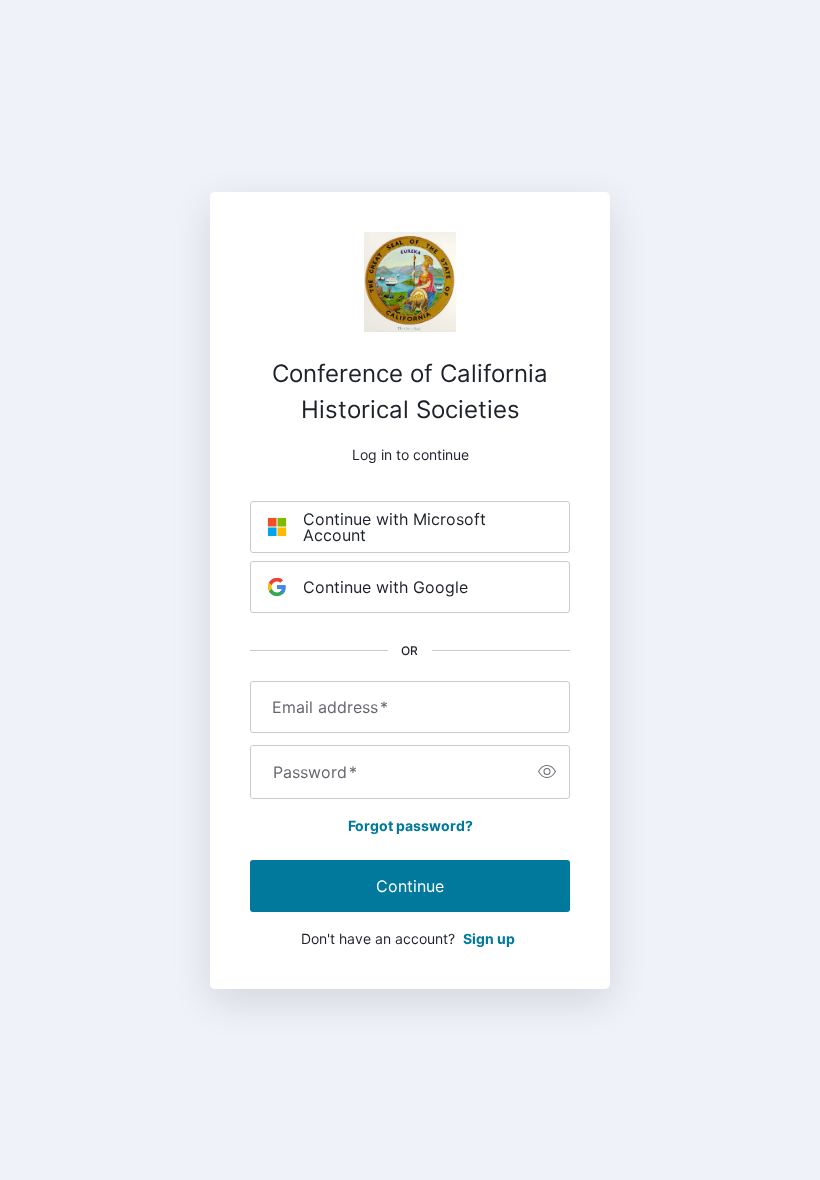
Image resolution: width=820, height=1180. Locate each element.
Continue (410, 886)
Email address (330, 707)
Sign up (489, 938)
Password (315, 772)
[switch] (547, 772)
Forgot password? (410, 825)
